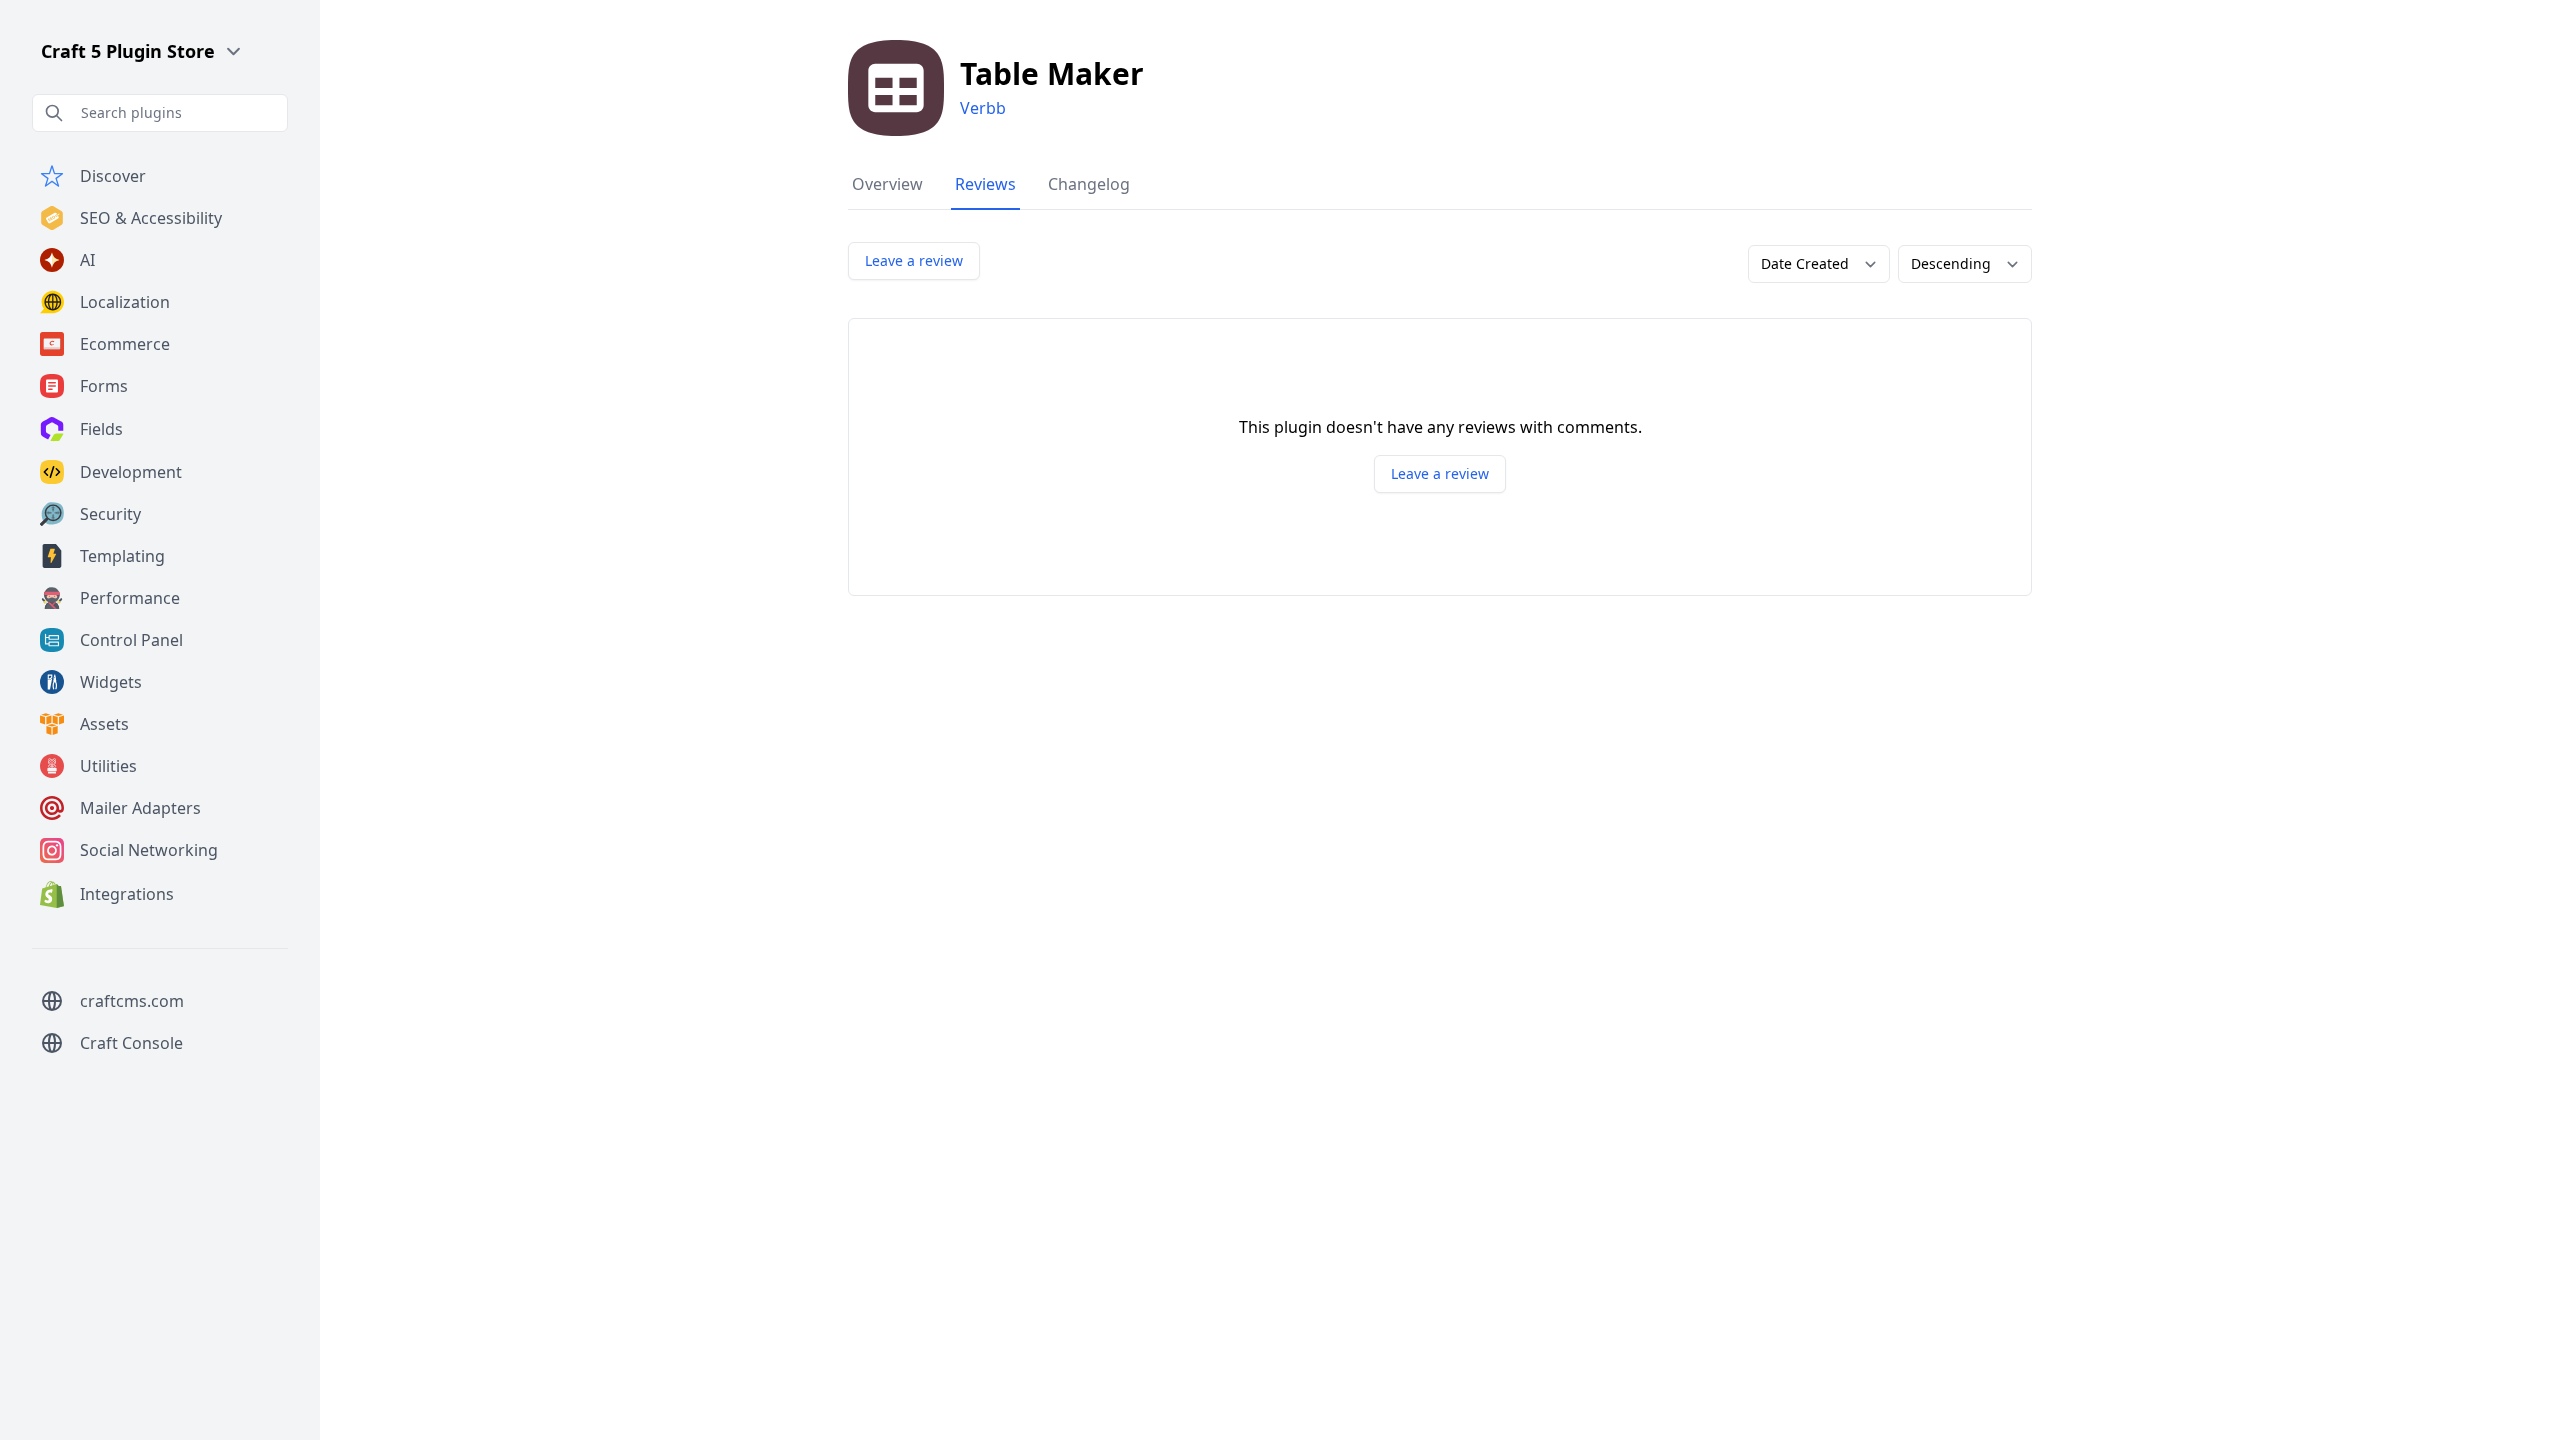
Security (110, 514)
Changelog (1089, 184)
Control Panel (131, 640)
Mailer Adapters (140, 808)
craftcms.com (132, 1001)
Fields (101, 429)
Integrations (127, 894)
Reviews (985, 184)
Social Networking (149, 850)
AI (87, 260)
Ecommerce (125, 344)
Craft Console (131, 1043)
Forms (104, 386)
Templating (122, 556)
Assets (104, 724)
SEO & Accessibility (151, 218)
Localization (125, 302)
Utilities (108, 766)
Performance (130, 598)
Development (131, 472)
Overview (887, 184)
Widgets (111, 682)
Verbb (983, 108)
